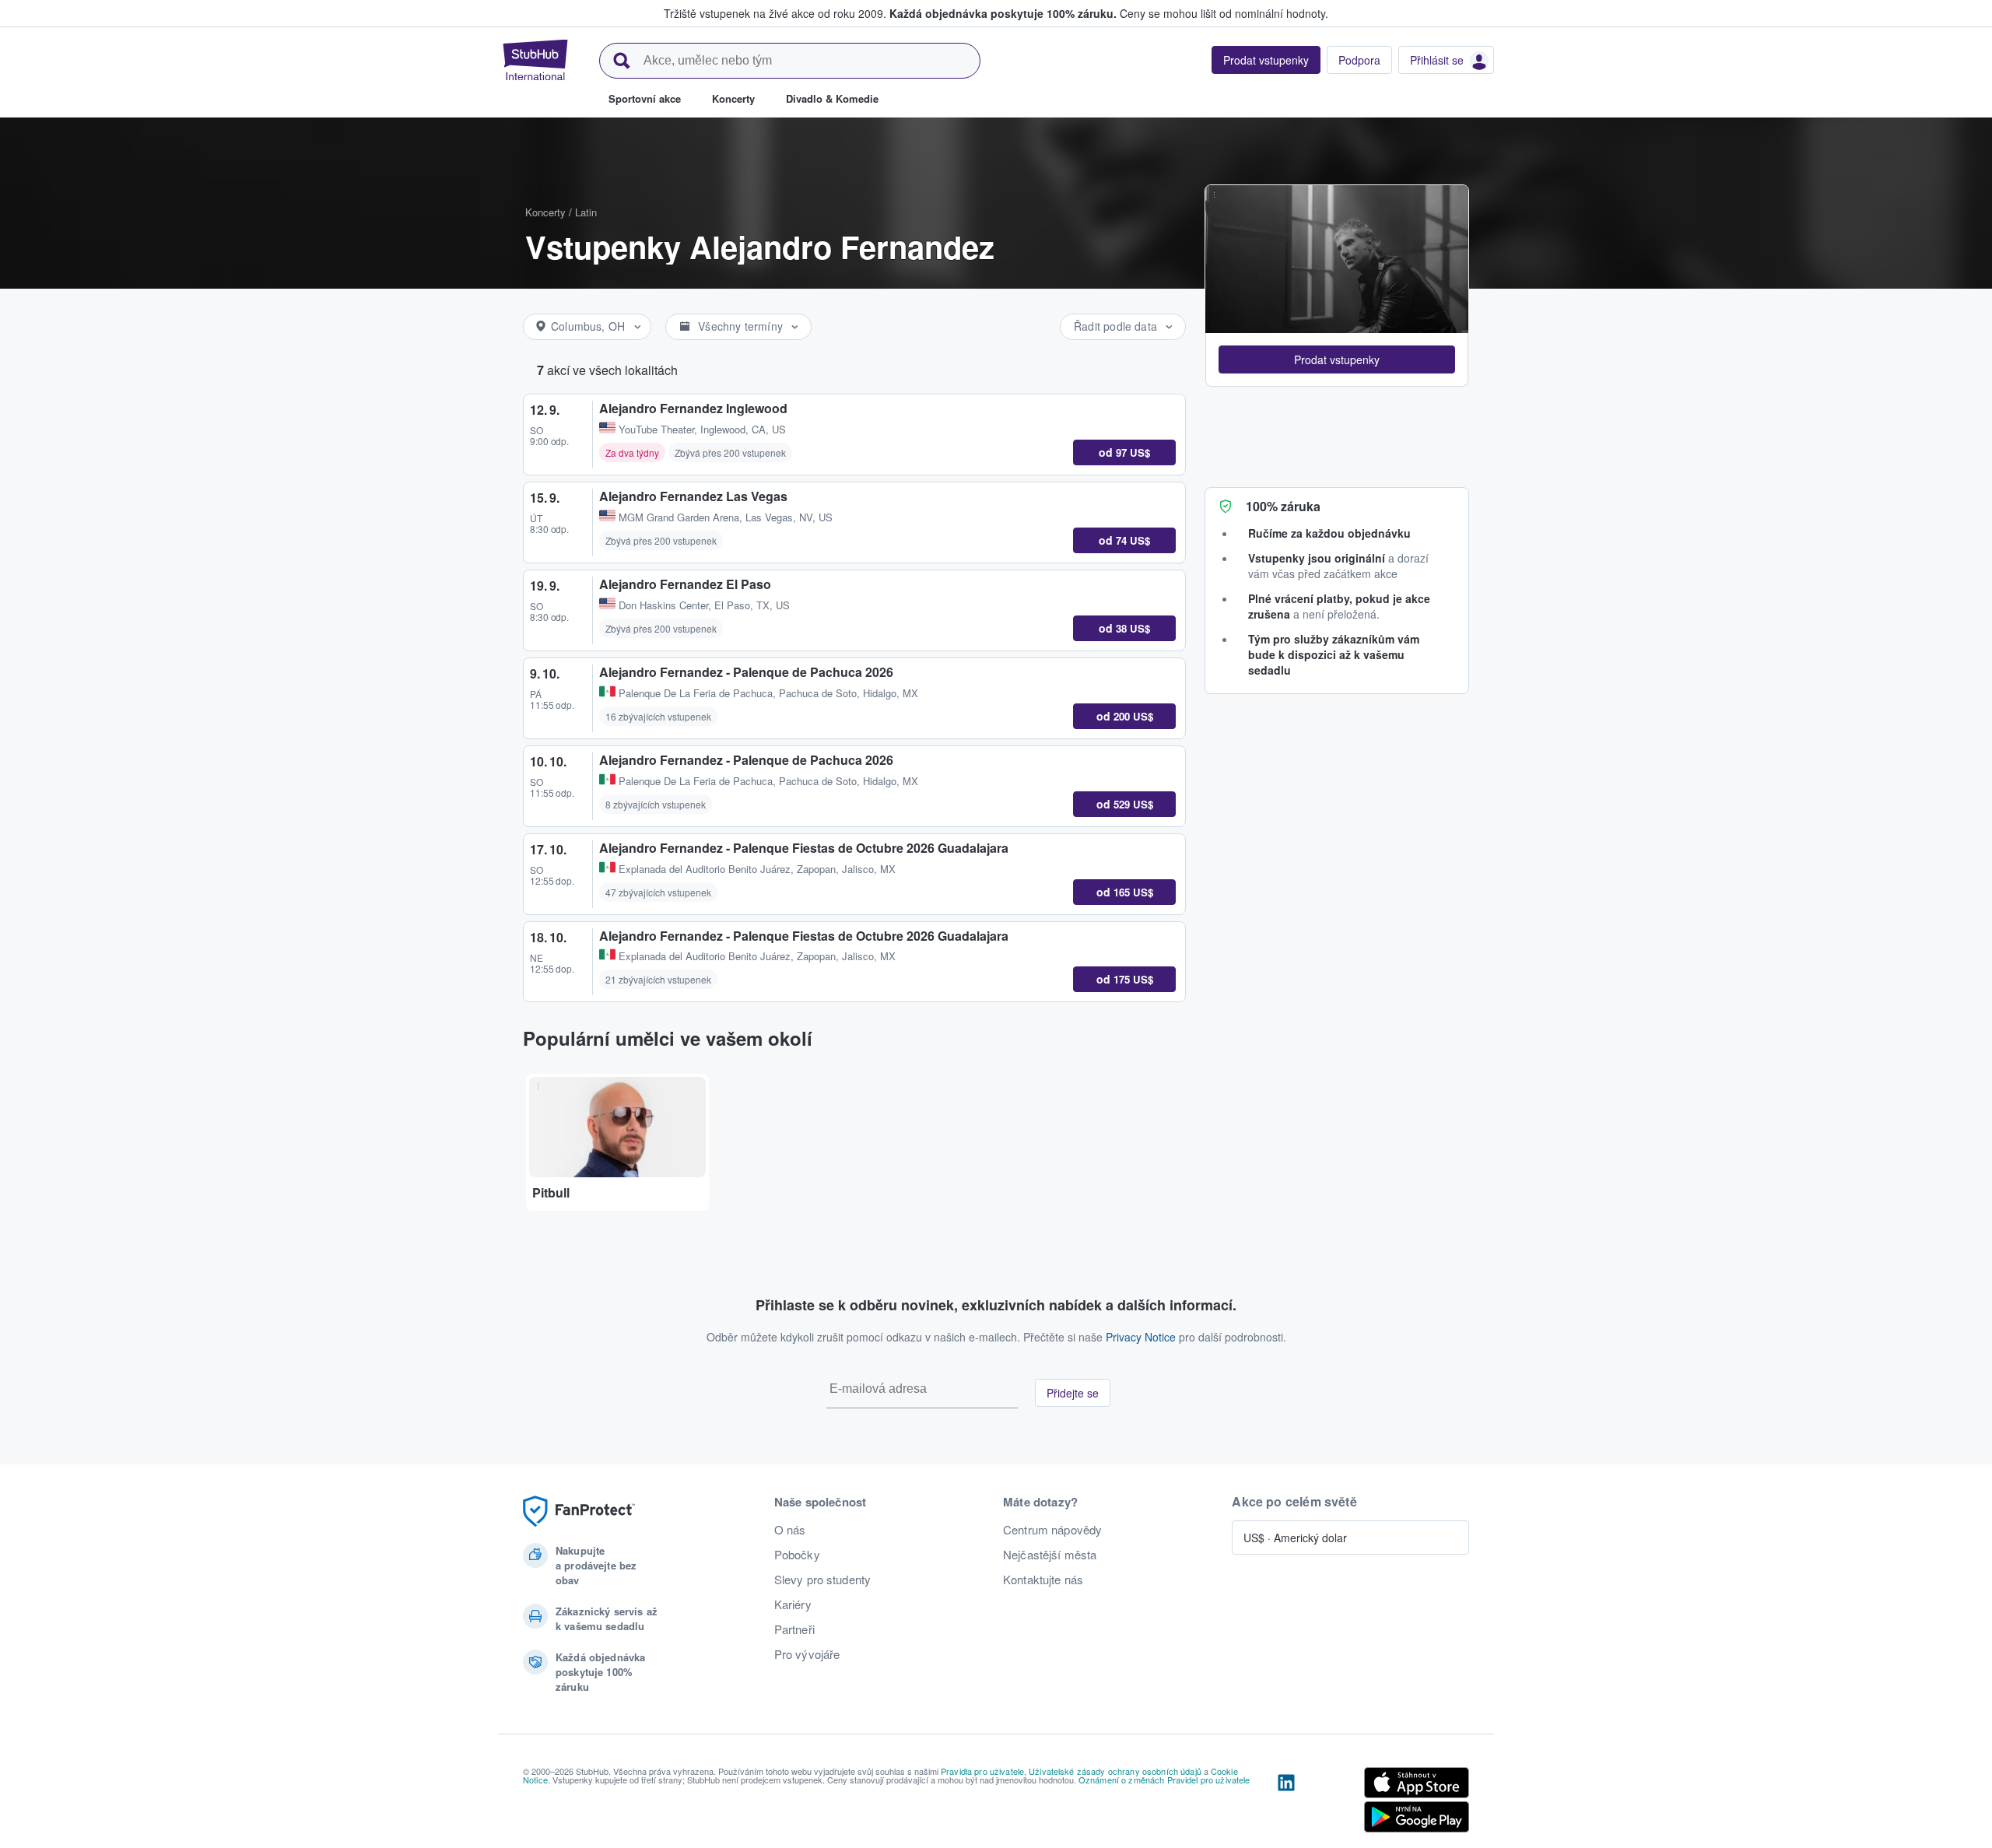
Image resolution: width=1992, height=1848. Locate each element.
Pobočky (797, 1555)
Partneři (794, 1629)
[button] (1337, 359)
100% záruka (1283, 506)
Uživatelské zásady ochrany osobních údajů (1115, 1771)
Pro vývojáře (807, 1654)
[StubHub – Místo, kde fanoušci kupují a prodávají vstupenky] (535, 60)
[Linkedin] (1286, 1803)
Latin (586, 212)
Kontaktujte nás (1043, 1580)
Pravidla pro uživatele (982, 1771)
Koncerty (545, 212)
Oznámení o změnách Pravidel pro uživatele (1164, 1780)
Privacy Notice (1141, 1337)
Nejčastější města (1050, 1555)
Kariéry (793, 1604)
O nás (790, 1530)
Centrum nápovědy (1052, 1530)
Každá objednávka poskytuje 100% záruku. (1003, 13)
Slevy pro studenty (823, 1580)
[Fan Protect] (579, 1511)
